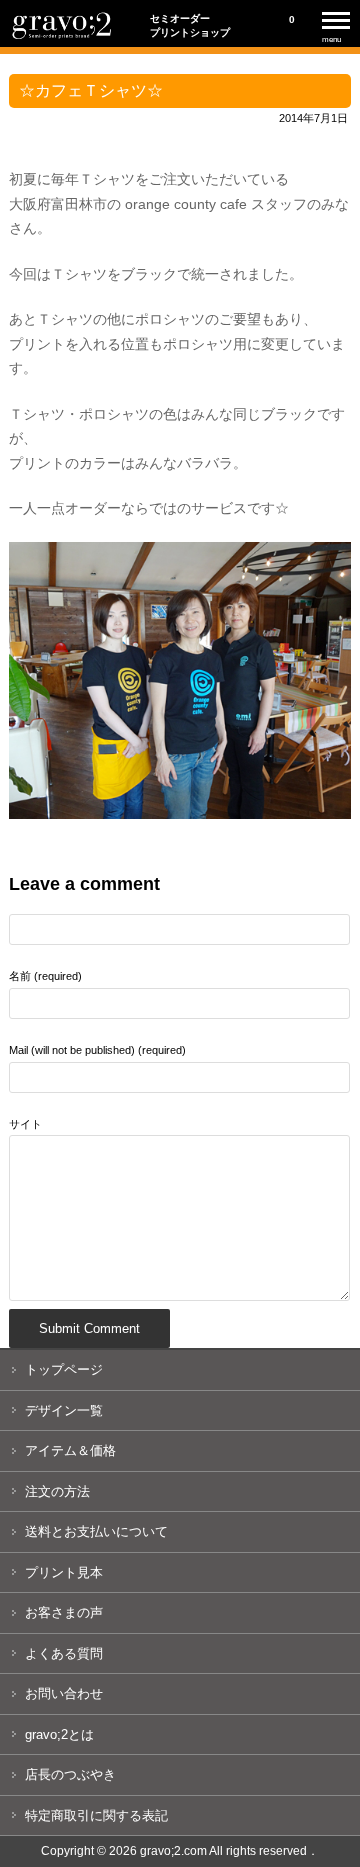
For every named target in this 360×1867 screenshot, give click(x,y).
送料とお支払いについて (96, 1531)
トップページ (64, 1369)
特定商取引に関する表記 (96, 1815)
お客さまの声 (64, 1612)
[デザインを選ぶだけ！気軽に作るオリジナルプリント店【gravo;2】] (62, 37)
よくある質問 (64, 1653)
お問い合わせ (64, 1693)
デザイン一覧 (64, 1410)
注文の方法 (57, 1491)
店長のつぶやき (70, 1774)
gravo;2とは (59, 1734)
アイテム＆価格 (70, 1450)
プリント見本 (64, 1572)
